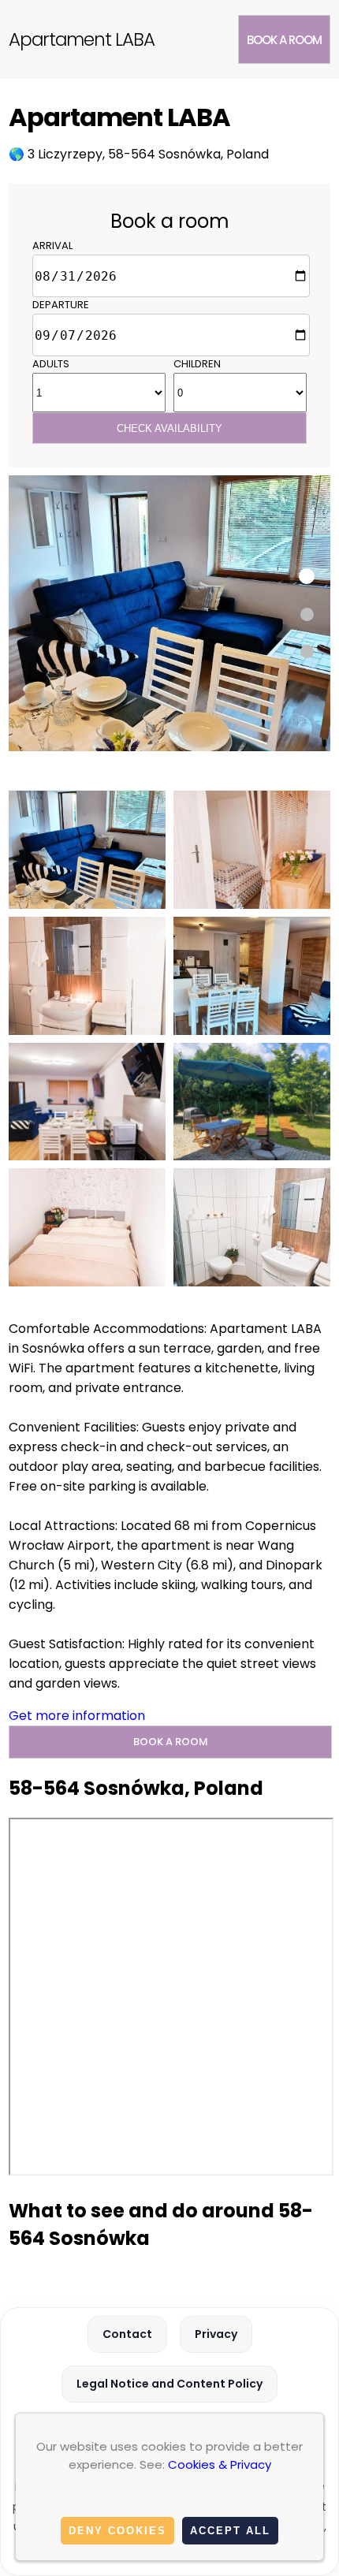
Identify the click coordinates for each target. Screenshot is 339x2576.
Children (197, 364)
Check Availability (169, 428)
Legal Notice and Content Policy (169, 2384)
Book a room (284, 40)
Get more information (77, 1716)
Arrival (52, 246)
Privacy (216, 2334)
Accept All (230, 2531)
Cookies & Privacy (220, 2464)
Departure (61, 305)
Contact (127, 2334)
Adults (51, 364)
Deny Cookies (117, 2531)
